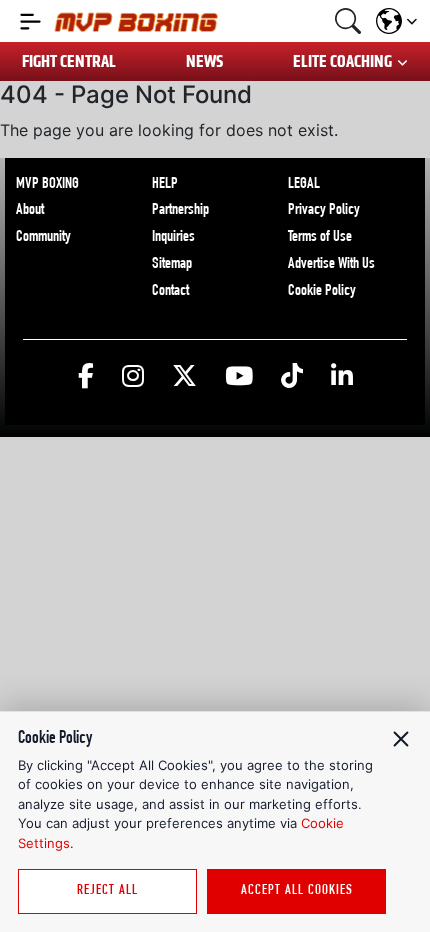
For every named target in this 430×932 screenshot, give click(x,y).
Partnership (180, 211)
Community (43, 238)
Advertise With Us (331, 265)
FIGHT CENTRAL (69, 61)
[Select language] (396, 21)
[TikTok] (292, 377)
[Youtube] (239, 377)
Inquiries (173, 238)
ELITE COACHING (342, 61)
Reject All (107, 891)
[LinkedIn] (342, 377)
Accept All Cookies (297, 891)
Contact (170, 292)
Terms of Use (320, 238)
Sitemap (172, 265)
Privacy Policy (324, 211)
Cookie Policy (322, 292)
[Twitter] (184, 377)
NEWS (204, 61)
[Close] (401, 739)
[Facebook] (86, 377)
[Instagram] (133, 377)
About (30, 211)
